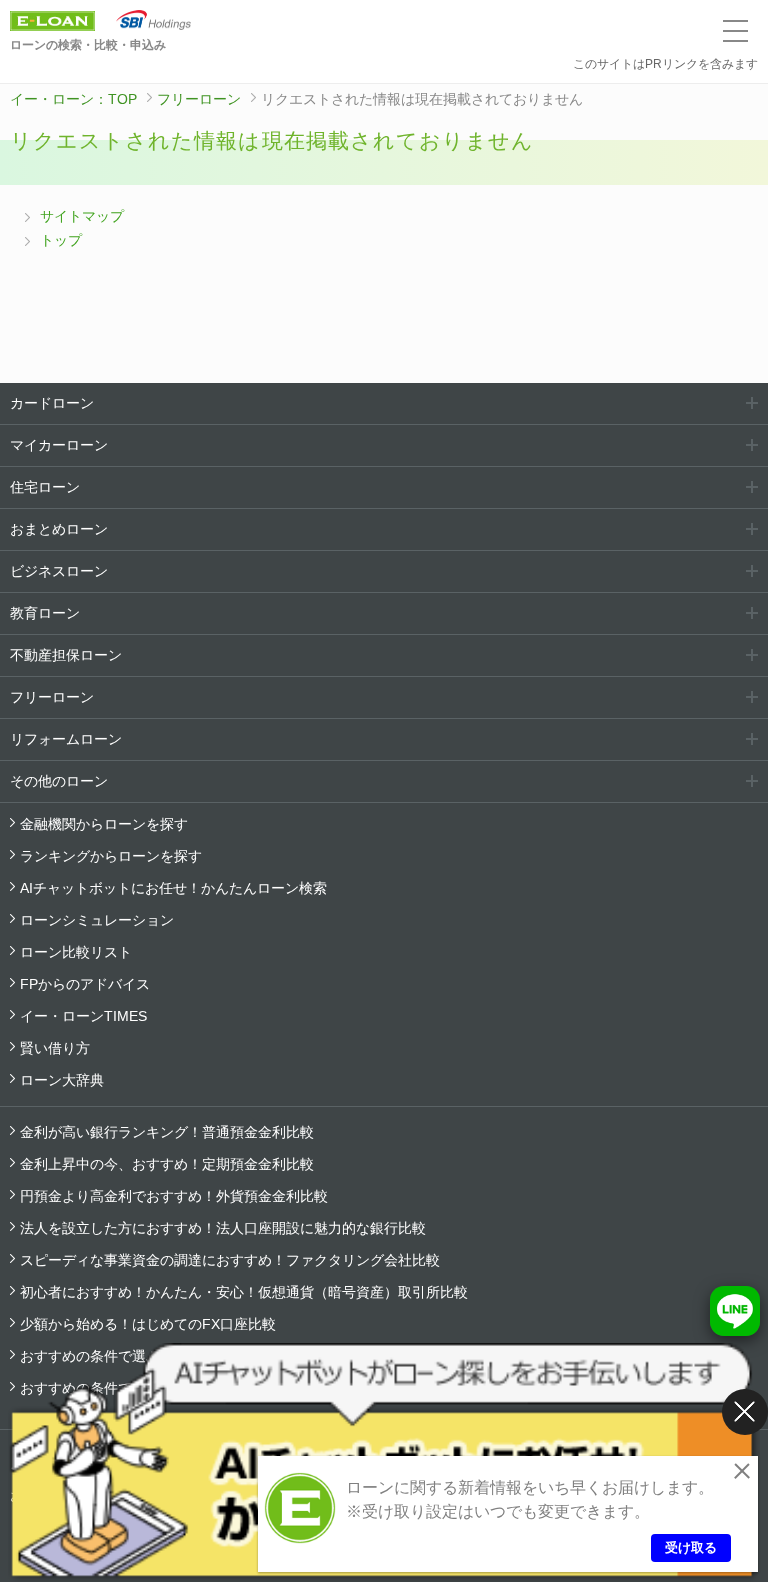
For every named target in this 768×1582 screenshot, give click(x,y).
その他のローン (59, 781)
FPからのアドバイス (85, 984)
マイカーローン (59, 445)
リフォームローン (66, 739)
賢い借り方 (55, 1048)
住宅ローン (45, 487)
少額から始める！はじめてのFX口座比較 (148, 1324)
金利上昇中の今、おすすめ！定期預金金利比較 (167, 1164)
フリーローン (199, 99)
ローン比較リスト (76, 952)
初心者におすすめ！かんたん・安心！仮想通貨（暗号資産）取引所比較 (244, 1292)
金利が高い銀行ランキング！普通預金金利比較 (167, 1132)
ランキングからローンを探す (111, 856)
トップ (61, 240)
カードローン (52, 403)
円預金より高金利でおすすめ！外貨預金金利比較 (174, 1196)
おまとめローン (59, 529)
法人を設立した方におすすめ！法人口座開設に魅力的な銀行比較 (223, 1228)
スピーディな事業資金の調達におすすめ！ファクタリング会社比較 (230, 1260)
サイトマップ (82, 216)
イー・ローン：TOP (73, 99)
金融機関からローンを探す (104, 824)
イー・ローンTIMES (83, 1016)
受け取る (691, 1547)
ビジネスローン (59, 571)
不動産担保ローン (66, 655)
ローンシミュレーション (97, 920)
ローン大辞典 (62, 1080)
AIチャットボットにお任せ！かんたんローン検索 (173, 888)
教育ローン (45, 613)
